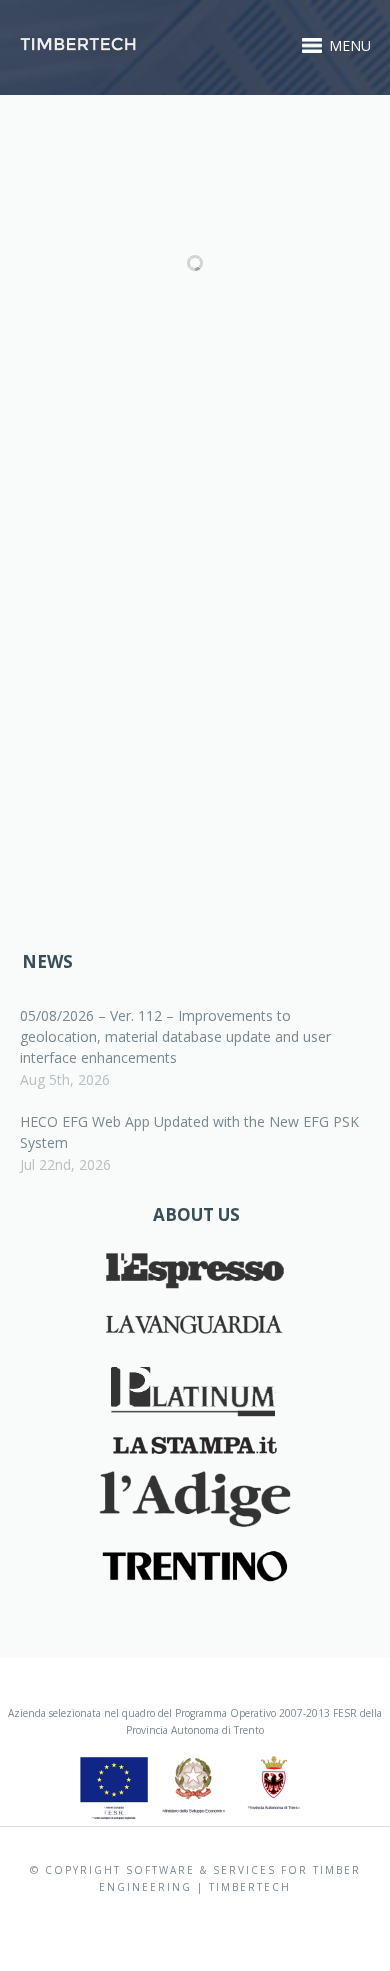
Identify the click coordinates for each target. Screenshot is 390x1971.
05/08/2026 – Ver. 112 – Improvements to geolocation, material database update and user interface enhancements (175, 1036)
